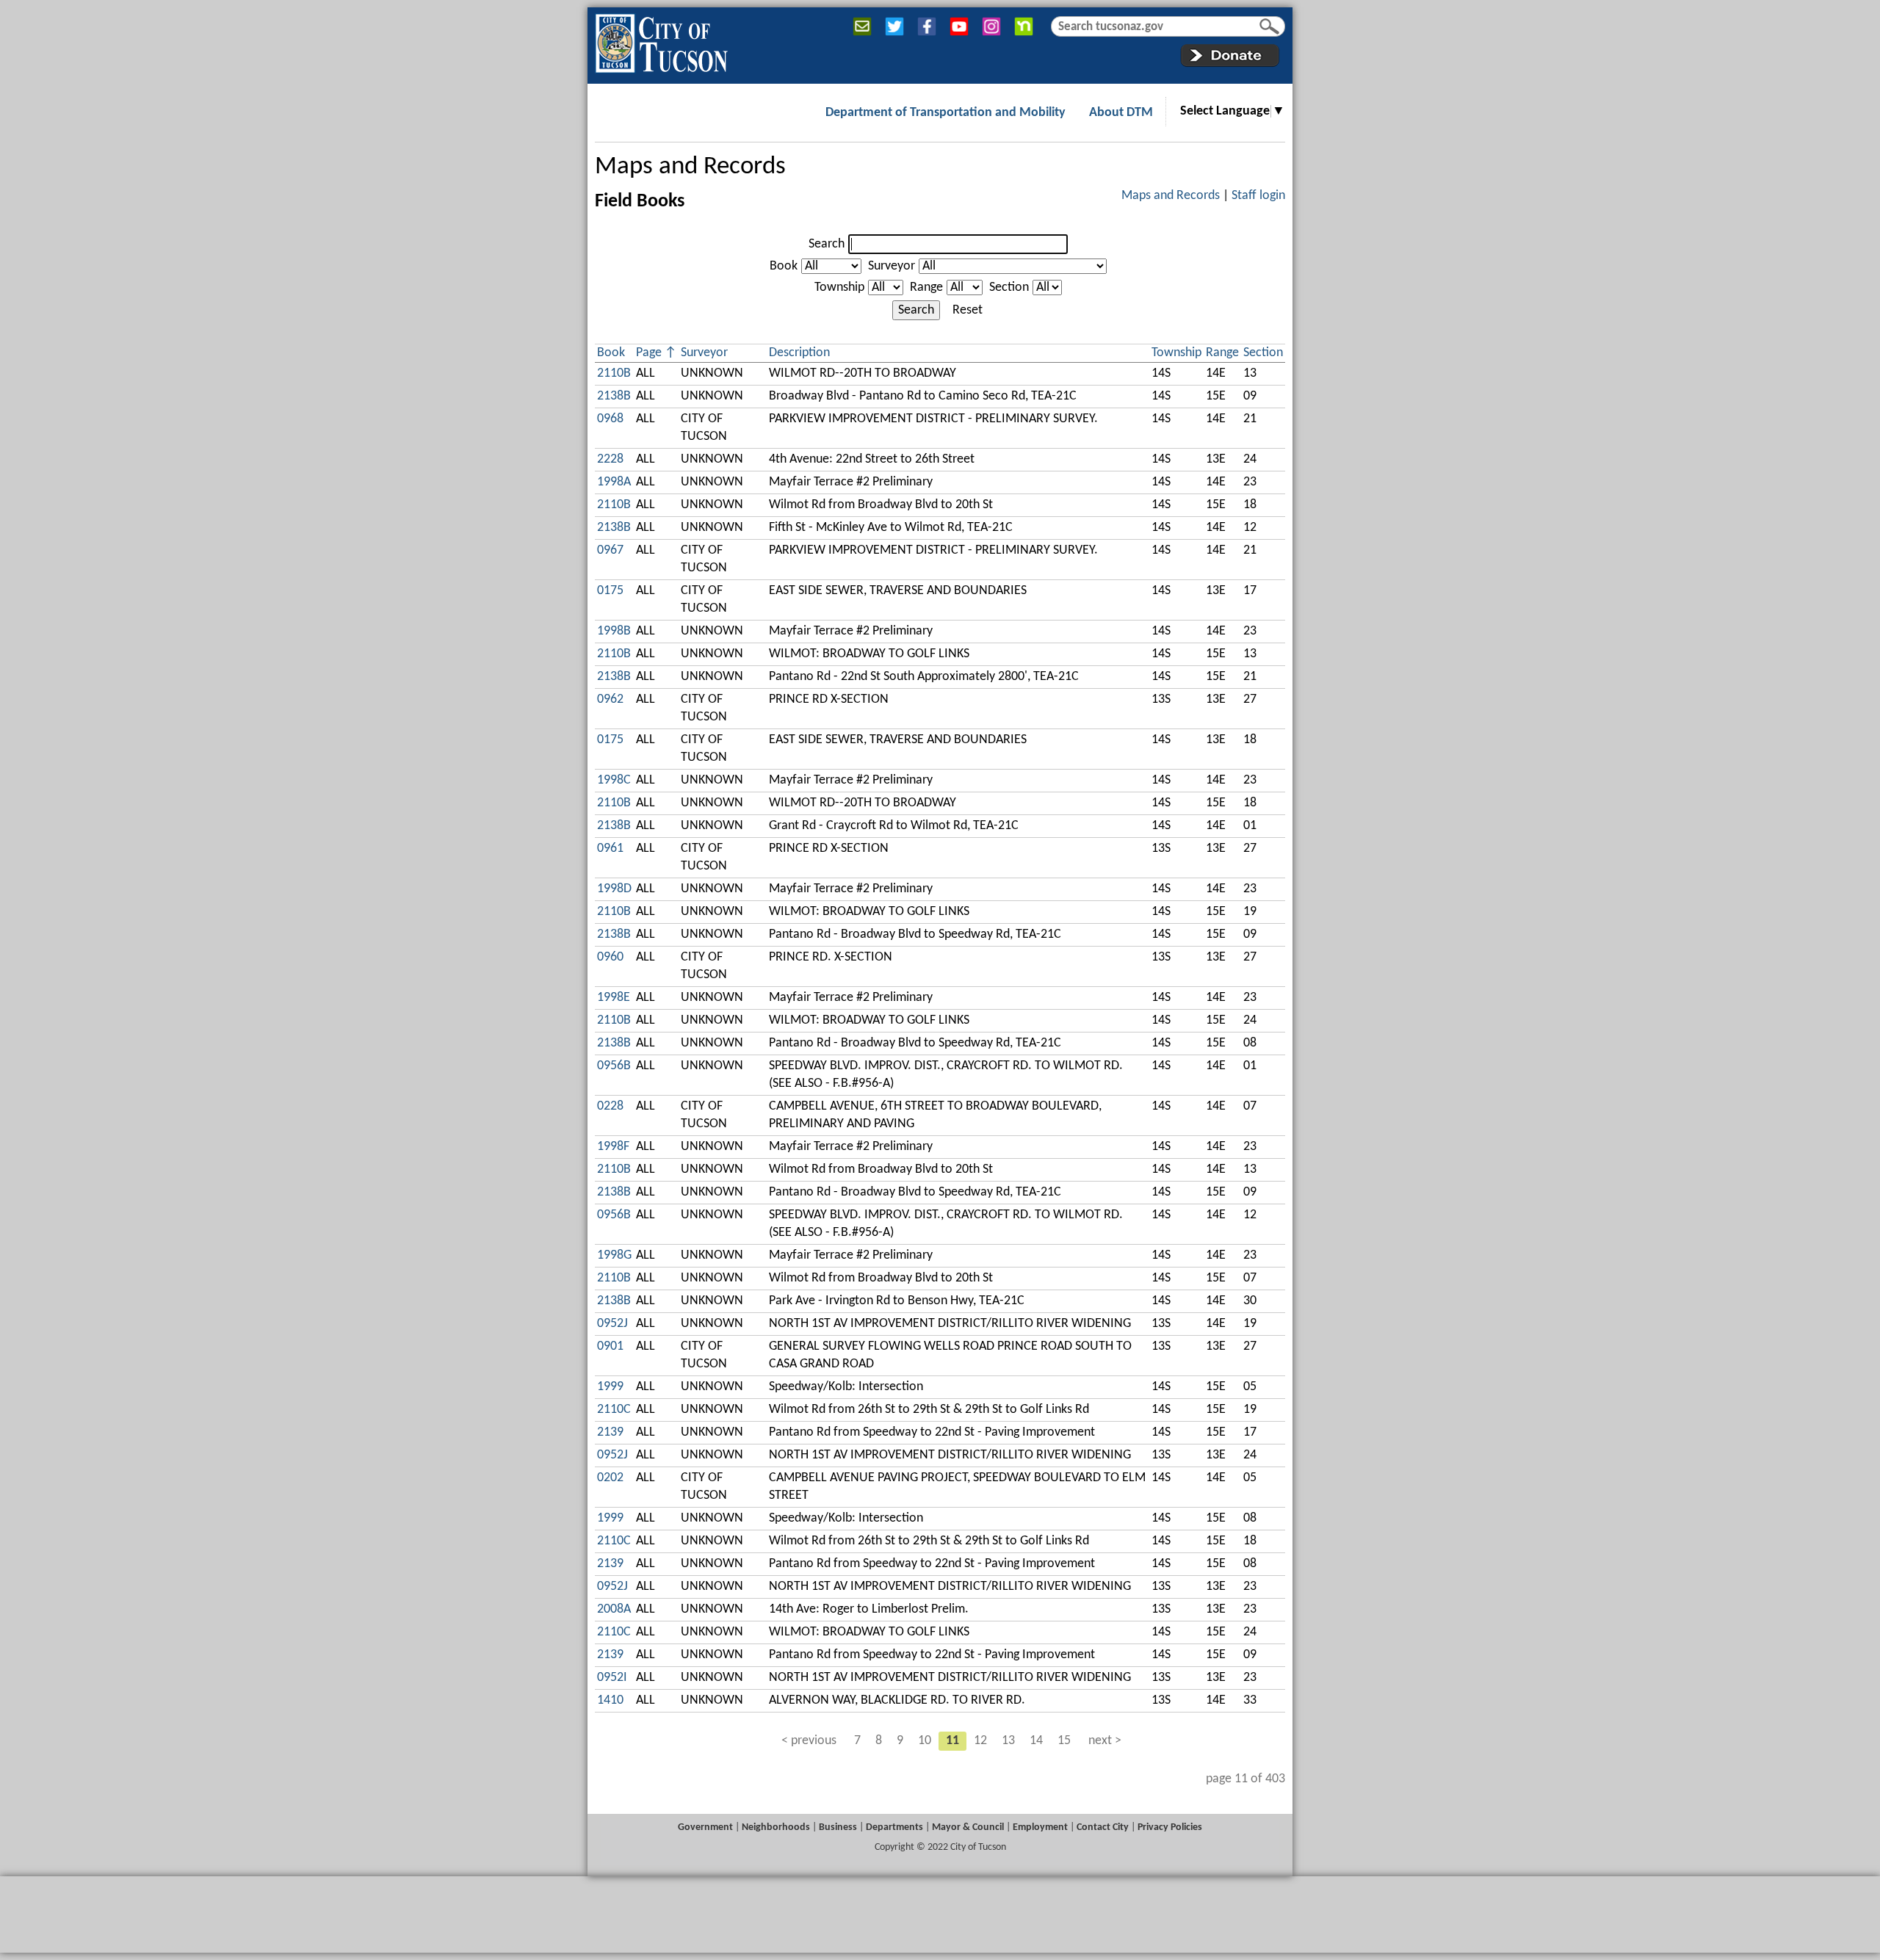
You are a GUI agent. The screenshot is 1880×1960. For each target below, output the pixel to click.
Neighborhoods (776, 1827)
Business (838, 1827)
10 (925, 1741)
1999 (610, 1387)
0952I (612, 1678)
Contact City (1103, 1827)
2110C (614, 1410)
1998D (614, 889)
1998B (614, 631)
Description (799, 353)
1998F (613, 1147)
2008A (614, 1609)
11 (952, 1741)
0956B (614, 1066)
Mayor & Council (968, 1827)
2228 (610, 459)
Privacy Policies (1170, 1827)
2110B (614, 373)
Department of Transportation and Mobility (946, 113)
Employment (1040, 1827)
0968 (610, 419)
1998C (614, 780)
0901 (610, 1346)
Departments (894, 1827)
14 (1036, 1741)
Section (1009, 288)
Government (705, 1827)
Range (926, 288)
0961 (610, 849)
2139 (610, 1432)
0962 (610, 699)
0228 (610, 1106)
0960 (610, 957)
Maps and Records (690, 167)
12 (980, 1741)
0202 (610, 1478)
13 (1008, 1741)
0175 (610, 591)
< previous (809, 1741)
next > (1105, 1741)
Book (784, 266)
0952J (612, 1324)
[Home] (661, 40)
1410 (610, 1700)
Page (649, 353)
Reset (968, 310)
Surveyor (892, 266)
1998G (614, 1255)
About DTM (1121, 113)
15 (1064, 1741)
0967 (610, 550)
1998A (614, 482)
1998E (614, 998)
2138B (614, 396)
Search (827, 244)
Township (839, 288)
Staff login (1258, 196)
